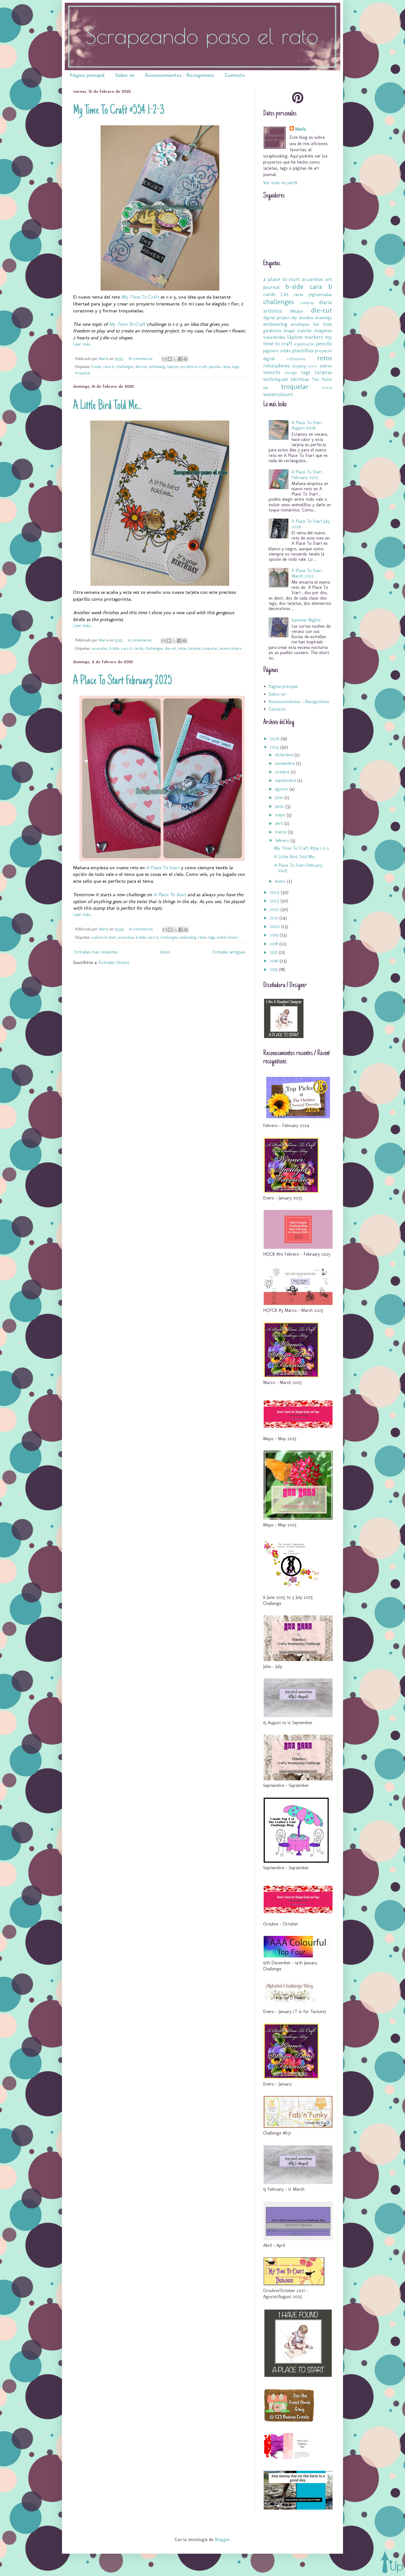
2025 (275, 747)
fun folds (322, 324)
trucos (327, 388)
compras (307, 303)
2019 (275, 935)
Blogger (222, 2540)
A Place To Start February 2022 (307, 475)
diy (294, 318)
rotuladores (276, 366)
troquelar (83, 373)
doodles (306, 318)
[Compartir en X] (175, 359)
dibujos (296, 311)
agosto (282, 789)
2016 (275, 961)
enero (281, 881)
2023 (275, 901)
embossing (157, 367)
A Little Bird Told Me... (107, 406)
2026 (275, 739)
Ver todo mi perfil (280, 183)
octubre (283, 772)
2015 (274, 969)
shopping (299, 366)
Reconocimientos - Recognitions (180, 76)
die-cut (141, 367)
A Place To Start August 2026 (307, 425)
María (300, 129)
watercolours (231, 648)
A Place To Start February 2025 (122, 681)
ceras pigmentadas (313, 295)
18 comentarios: (141, 359)
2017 (274, 952)
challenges (125, 367)
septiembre (286, 780)
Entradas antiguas (229, 952)
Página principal (87, 76)
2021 (275, 918)
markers (314, 337)
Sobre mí (125, 76)
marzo (282, 832)
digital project (276, 318)
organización (304, 344)
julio (280, 797)
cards (138, 648)
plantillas (303, 350)
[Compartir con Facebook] (180, 359)
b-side (96, 367)
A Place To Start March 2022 (307, 573)
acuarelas (99, 648)
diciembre (285, 755)
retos (226, 367)
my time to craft (194, 367)
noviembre (286, 763)
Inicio (165, 952)
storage (291, 373)
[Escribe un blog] (170, 359)
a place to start (104, 937)
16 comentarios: (142, 929)
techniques (276, 379)
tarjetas (194, 648)
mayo (281, 815)
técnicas (300, 379)
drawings (324, 318)
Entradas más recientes (96, 952)
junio (280, 806)
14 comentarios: (140, 640)
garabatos (272, 331)
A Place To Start (163, 867)
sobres (326, 366)
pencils (214, 367)
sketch (313, 366)
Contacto (235, 76)
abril (280, 823)
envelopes (300, 324)
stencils (272, 372)
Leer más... (83, 344)
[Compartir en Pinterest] (185, 359)
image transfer (298, 331)
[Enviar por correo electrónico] (164, 359)
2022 (275, 909)
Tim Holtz (322, 379)
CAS (285, 295)
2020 (275, 926)
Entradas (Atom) (114, 962)
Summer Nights (306, 620)
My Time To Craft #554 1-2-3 (119, 111)
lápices (173, 367)
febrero (283, 840)
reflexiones (296, 359)
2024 (275, 892)
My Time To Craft (140, 297)
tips (266, 388)
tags (235, 367)
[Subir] (392, 2562)
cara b (109, 367)
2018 (275, 944)
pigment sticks (277, 351)
